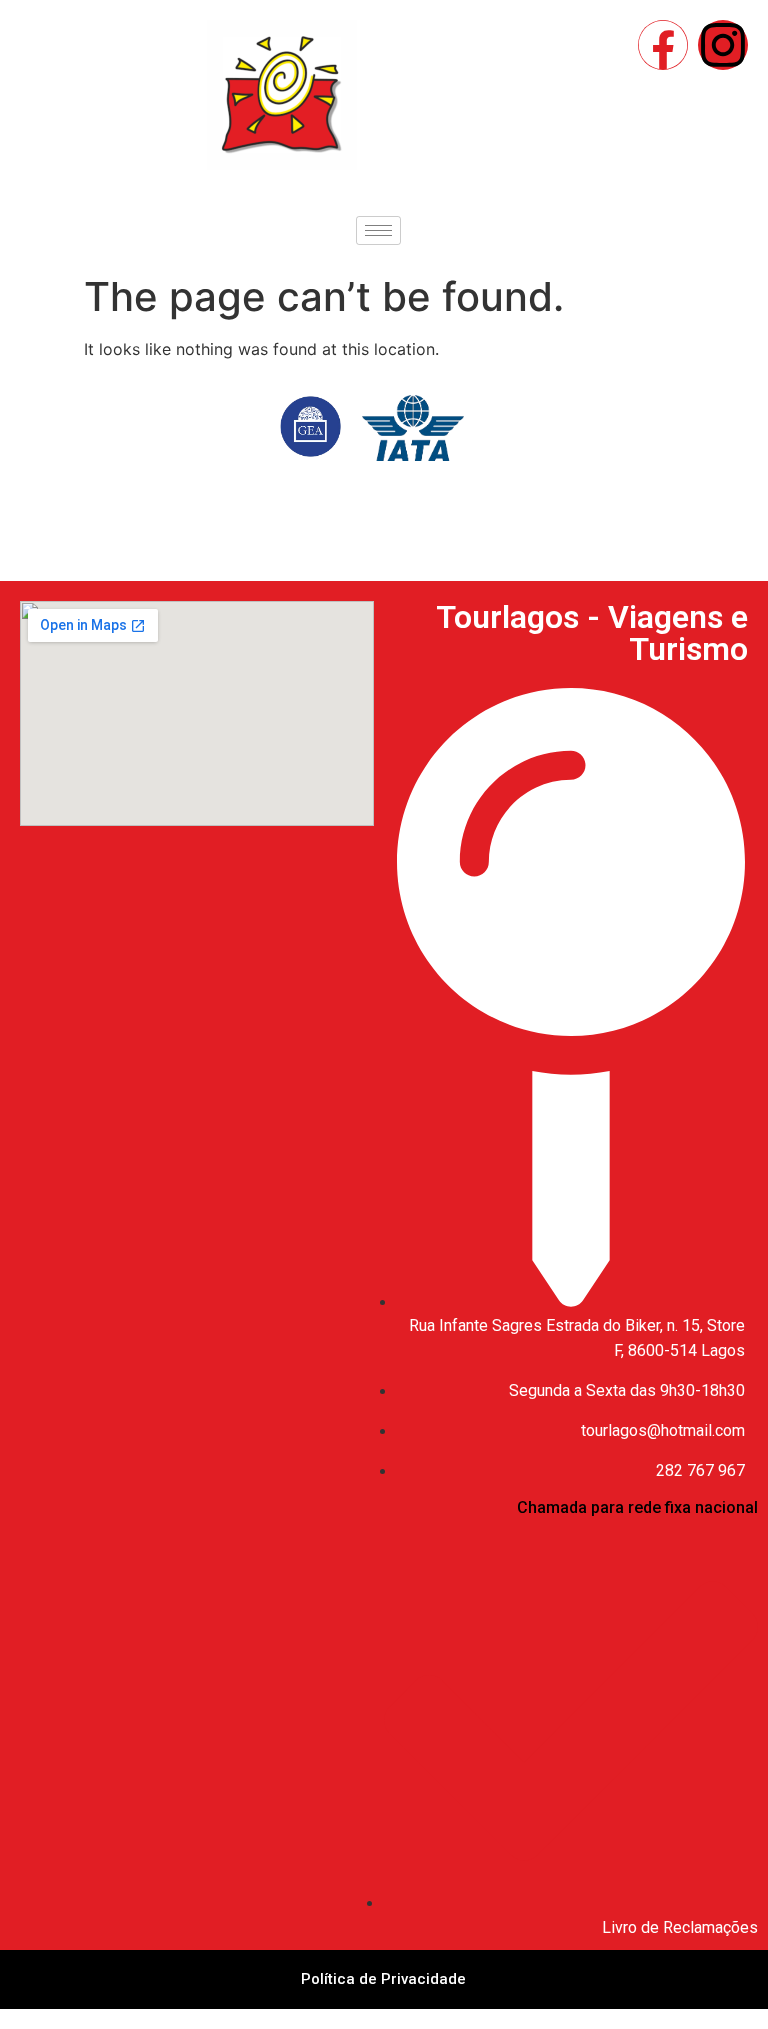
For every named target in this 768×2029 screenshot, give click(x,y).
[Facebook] (663, 45)
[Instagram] (723, 45)
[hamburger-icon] (378, 230)
